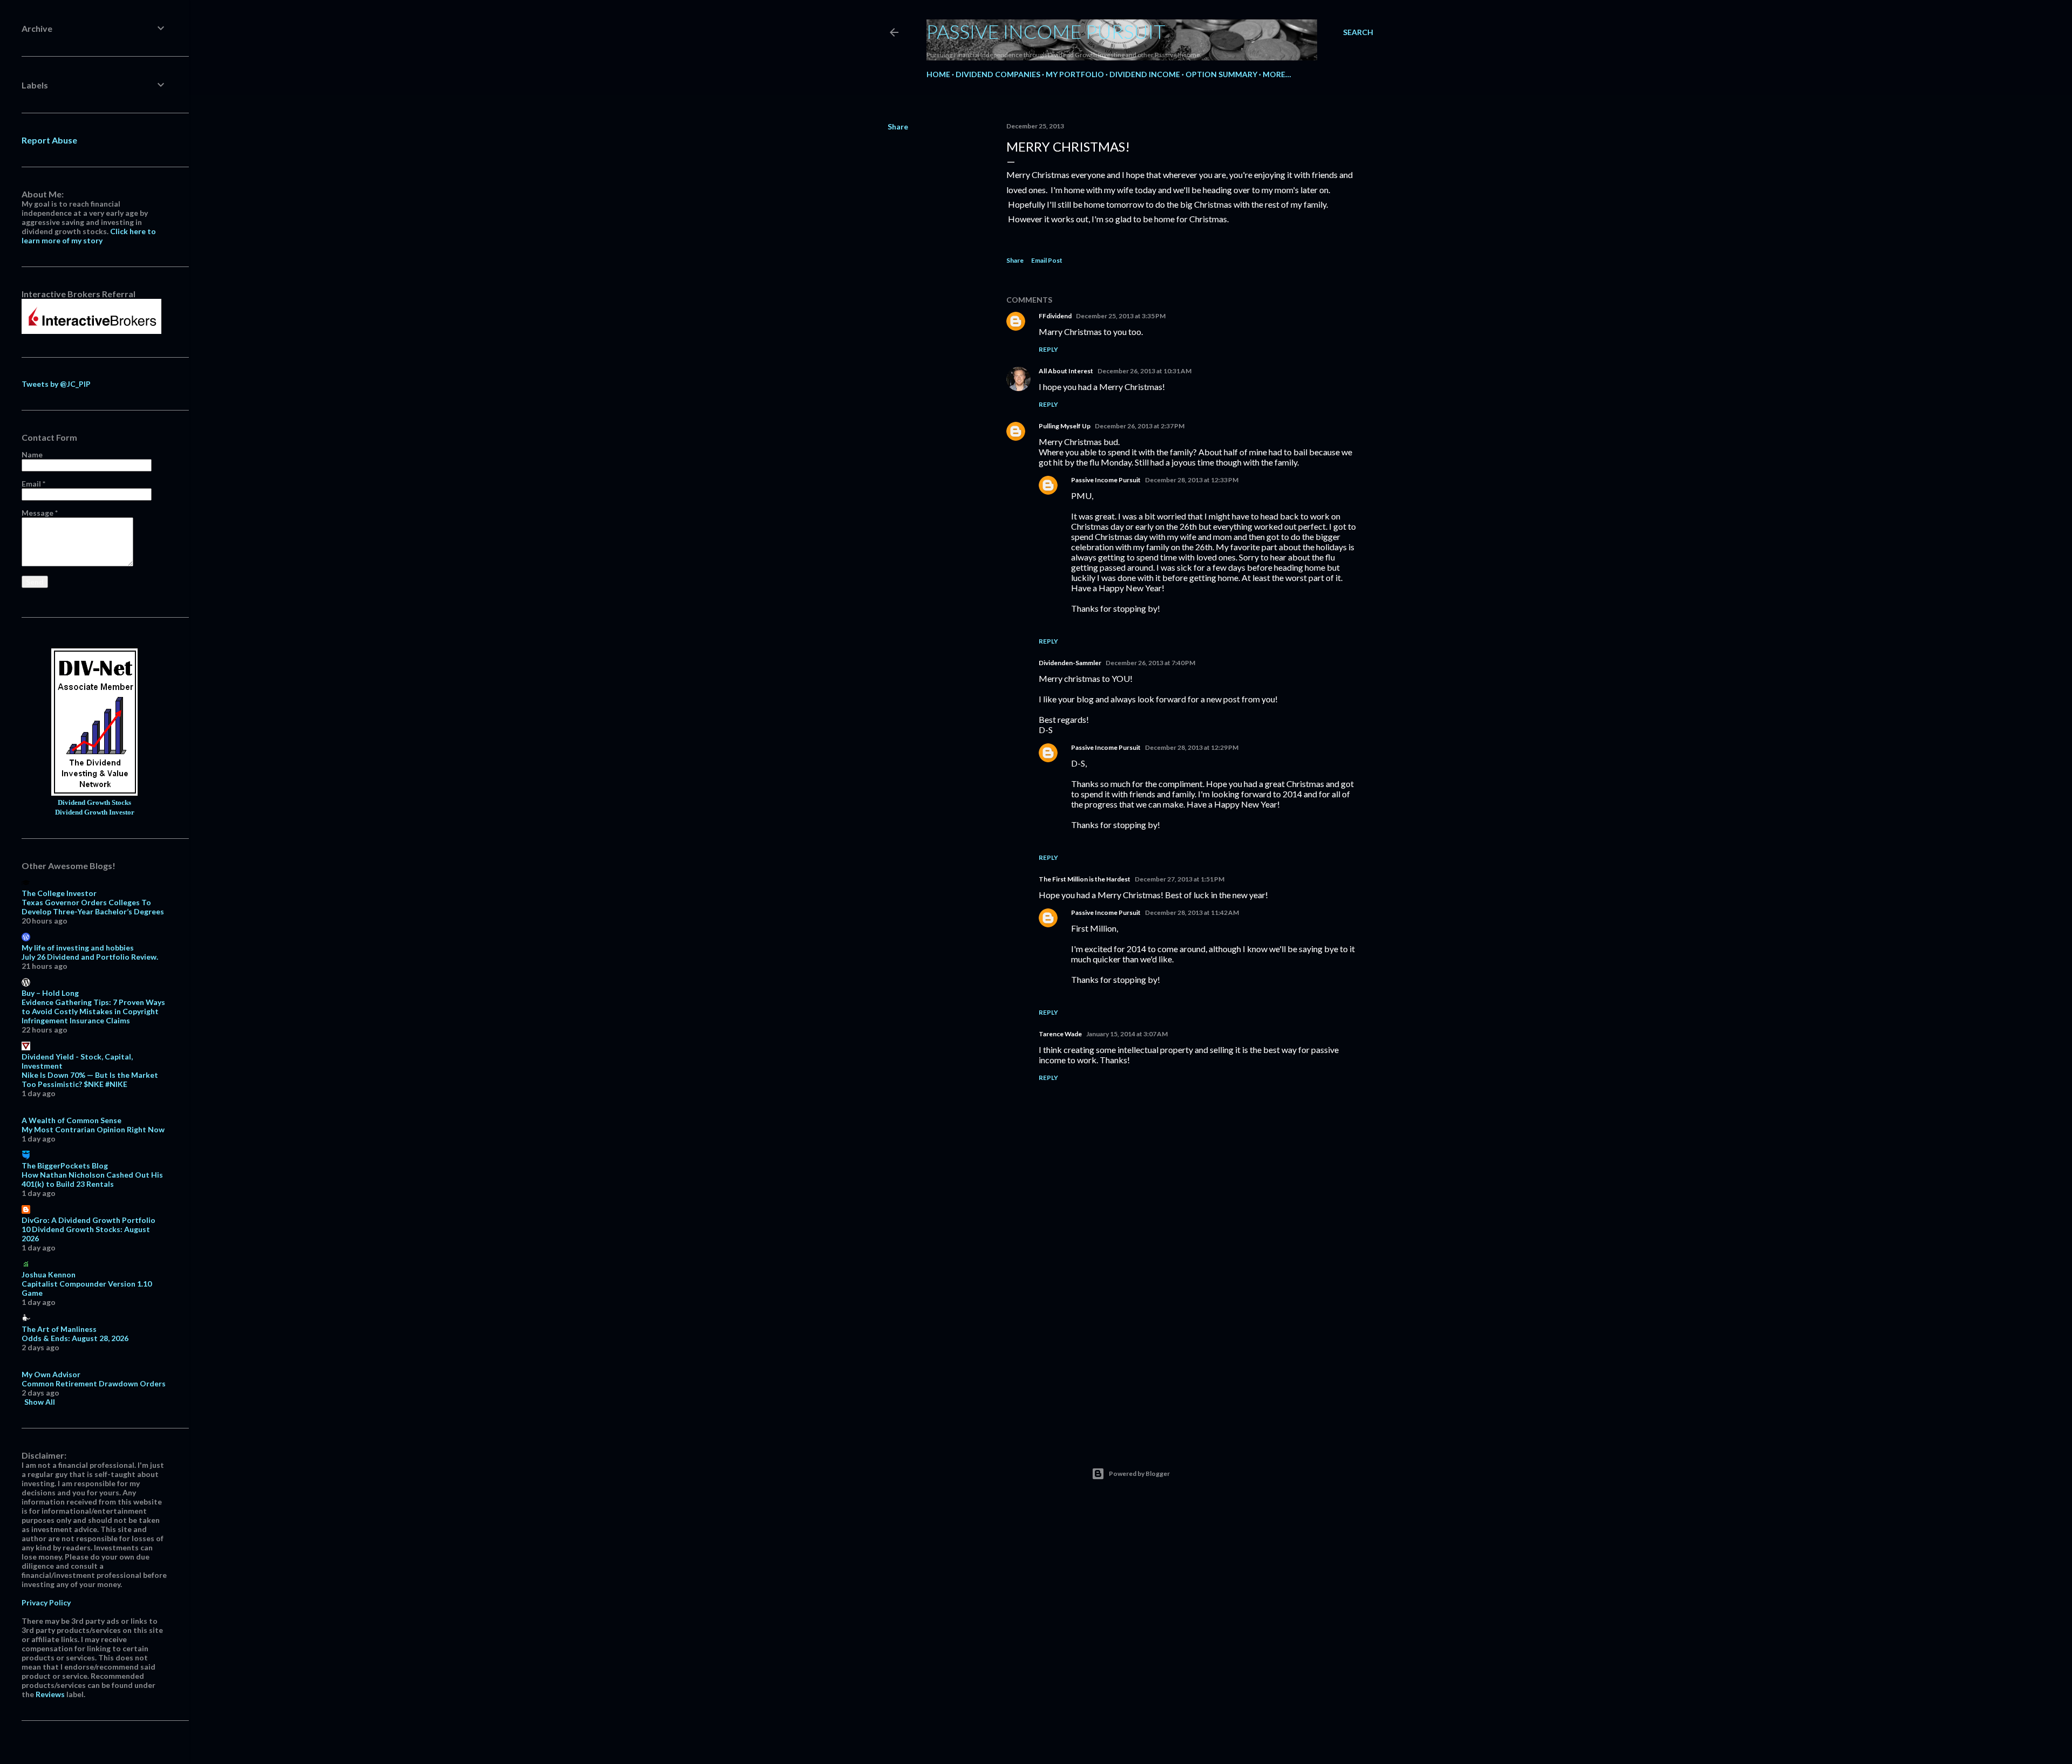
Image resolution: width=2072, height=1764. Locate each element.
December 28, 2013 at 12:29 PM (1192, 747)
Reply (1048, 349)
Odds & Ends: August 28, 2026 (75, 1338)
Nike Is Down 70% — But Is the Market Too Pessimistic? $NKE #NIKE (90, 1079)
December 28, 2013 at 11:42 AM (1192, 912)
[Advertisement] (1184, 1338)
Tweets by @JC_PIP (56, 384)
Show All (40, 1402)
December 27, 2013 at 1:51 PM (1180, 879)
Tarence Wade (1060, 1034)
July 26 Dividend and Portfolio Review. (90, 957)
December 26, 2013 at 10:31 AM (1144, 371)
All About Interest (1066, 371)
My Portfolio (1075, 74)
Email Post (1047, 260)
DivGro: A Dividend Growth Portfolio (88, 1220)
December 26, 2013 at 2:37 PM (1140, 426)
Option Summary (1221, 74)
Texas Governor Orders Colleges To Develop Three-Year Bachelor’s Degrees (93, 907)
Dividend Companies (998, 74)
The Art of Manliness (59, 1329)
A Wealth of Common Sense (71, 1120)
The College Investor (59, 893)
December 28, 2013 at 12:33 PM (1192, 480)
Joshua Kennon (49, 1274)
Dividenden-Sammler (1070, 663)
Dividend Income (1145, 74)
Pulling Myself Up (1065, 426)
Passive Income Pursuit (1046, 31)
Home (938, 74)
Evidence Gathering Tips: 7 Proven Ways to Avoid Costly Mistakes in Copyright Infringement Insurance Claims (93, 1011)
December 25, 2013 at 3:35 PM (1121, 316)
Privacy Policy (46, 1602)
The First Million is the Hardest (1085, 879)
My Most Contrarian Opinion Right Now (93, 1129)
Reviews (50, 1694)
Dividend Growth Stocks (94, 803)
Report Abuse (49, 140)
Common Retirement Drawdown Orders (94, 1383)
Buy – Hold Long (50, 993)
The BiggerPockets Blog (65, 1165)
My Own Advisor (51, 1374)
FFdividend (1055, 316)
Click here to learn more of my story (89, 236)
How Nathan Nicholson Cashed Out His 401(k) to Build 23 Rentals (92, 1179)
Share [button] (898, 127)
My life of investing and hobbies (78, 948)
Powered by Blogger (1139, 1474)
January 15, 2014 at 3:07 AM (1127, 1034)
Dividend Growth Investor (95, 812)
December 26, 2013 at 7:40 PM (1150, 663)
